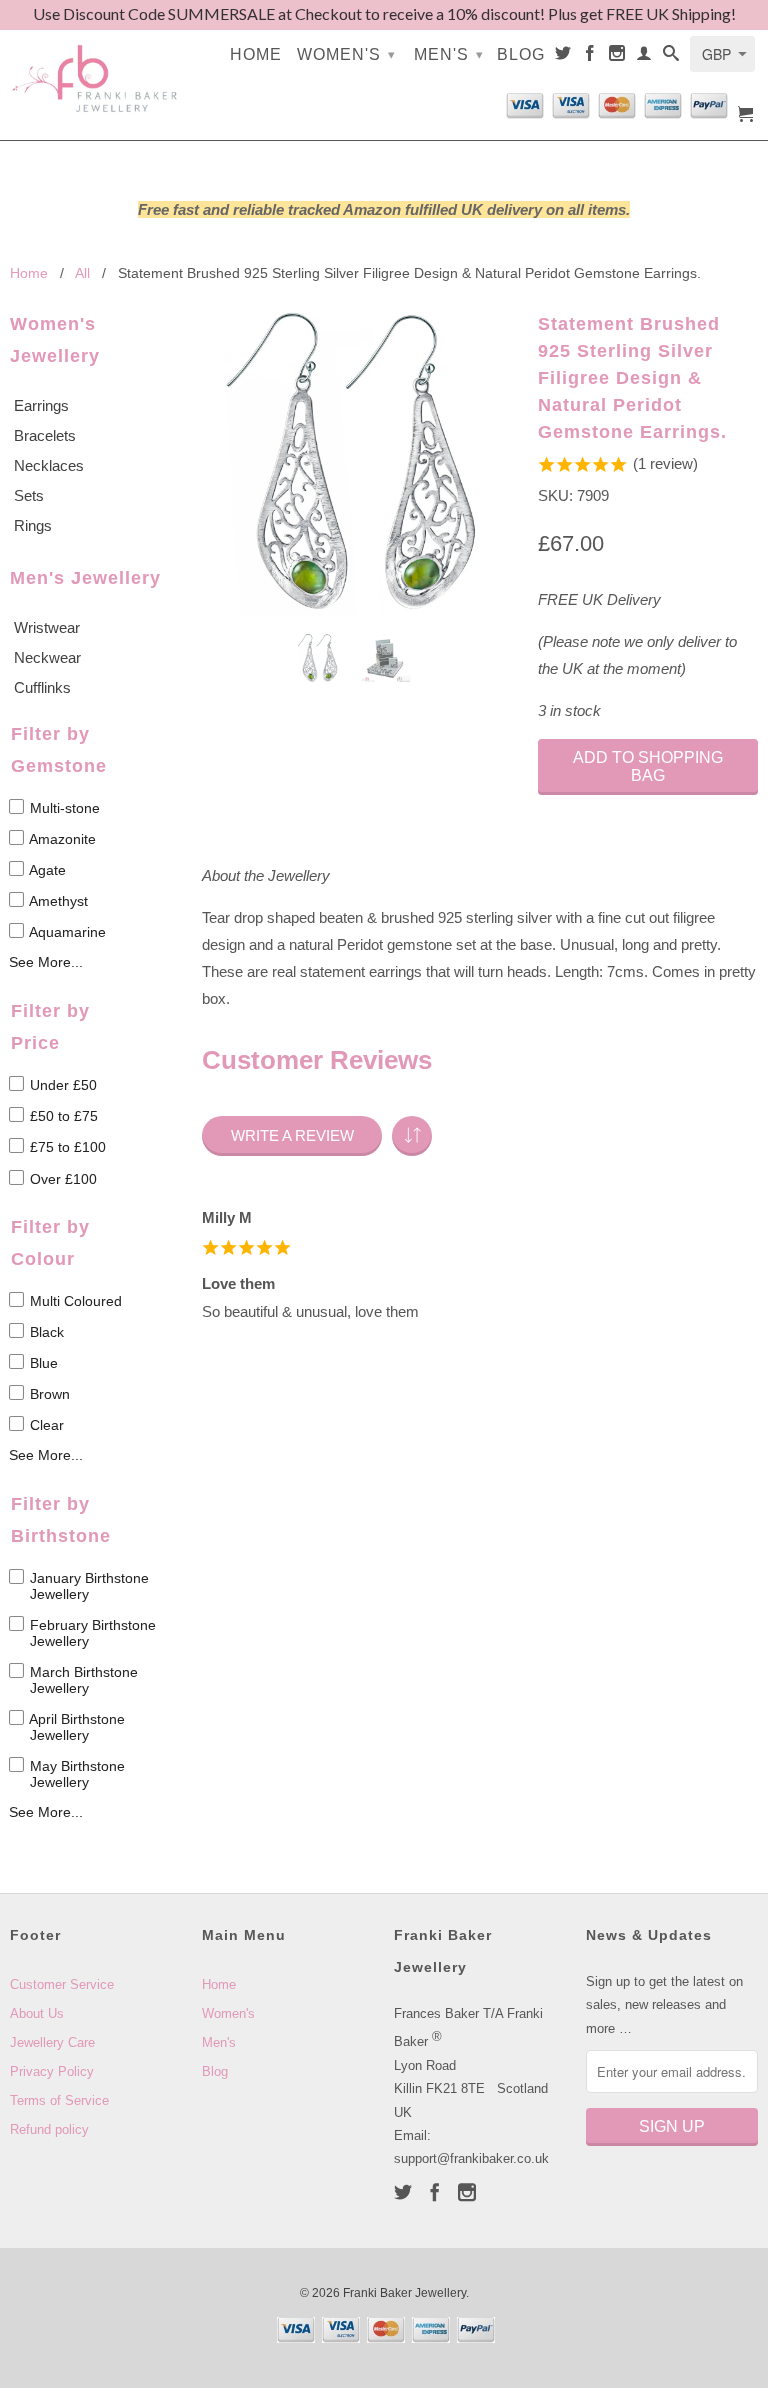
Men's (449, 54)
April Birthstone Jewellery (75, 1727)
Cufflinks (42, 687)
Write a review (292, 1135)
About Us (37, 2013)
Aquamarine (66, 932)
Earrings (41, 405)
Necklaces (49, 465)
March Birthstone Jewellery (82, 1680)
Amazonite (61, 839)
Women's (346, 54)
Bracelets (45, 435)
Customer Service (62, 1984)
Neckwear (47, 657)
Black (45, 1332)
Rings (33, 525)
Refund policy (49, 2129)
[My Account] (644, 57)
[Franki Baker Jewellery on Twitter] (563, 57)
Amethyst (57, 901)
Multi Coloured (74, 1301)
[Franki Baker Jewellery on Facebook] (590, 57)
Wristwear (47, 627)
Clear (45, 1425)
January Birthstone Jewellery (87, 1586)
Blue (42, 1363)
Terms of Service (59, 2100)
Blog (521, 54)
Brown (48, 1394)
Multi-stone (63, 808)
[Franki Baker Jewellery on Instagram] (617, 57)
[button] (412, 1136)
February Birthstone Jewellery (91, 1633)
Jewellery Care (52, 2042)
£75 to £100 (66, 1147)
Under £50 (61, 1085)
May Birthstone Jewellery (75, 1774)
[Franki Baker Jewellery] (96, 67)
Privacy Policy (52, 2071)
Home (256, 54)
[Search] (671, 57)
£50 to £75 (62, 1116)
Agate (46, 870)
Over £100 (61, 1179)
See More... (46, 962)
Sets (29, 495)
